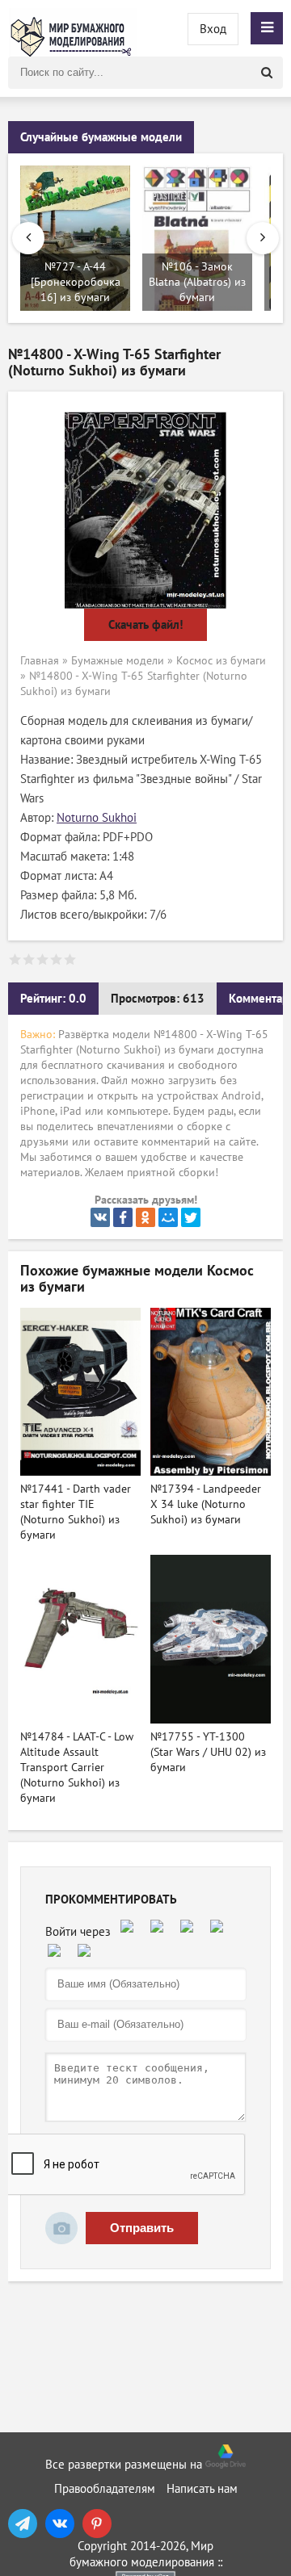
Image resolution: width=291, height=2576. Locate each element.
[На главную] (73, 28)
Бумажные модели (118, 661)
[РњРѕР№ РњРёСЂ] (168, 1217)
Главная (40, 661)
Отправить (142, 2228)
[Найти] (267, 73)
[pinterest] (97, 2524)
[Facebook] (123, 1217)
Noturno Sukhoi (97, 818)
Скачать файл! (145, 625)
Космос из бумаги (221, 661)
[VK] (60, 2524)
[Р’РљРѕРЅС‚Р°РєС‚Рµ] (100, 1217)
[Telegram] (23, 2524)
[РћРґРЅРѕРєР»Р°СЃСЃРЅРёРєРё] (145, 1217)
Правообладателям (105, 2489)
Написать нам (202, 2489)
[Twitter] (191, 1217)
